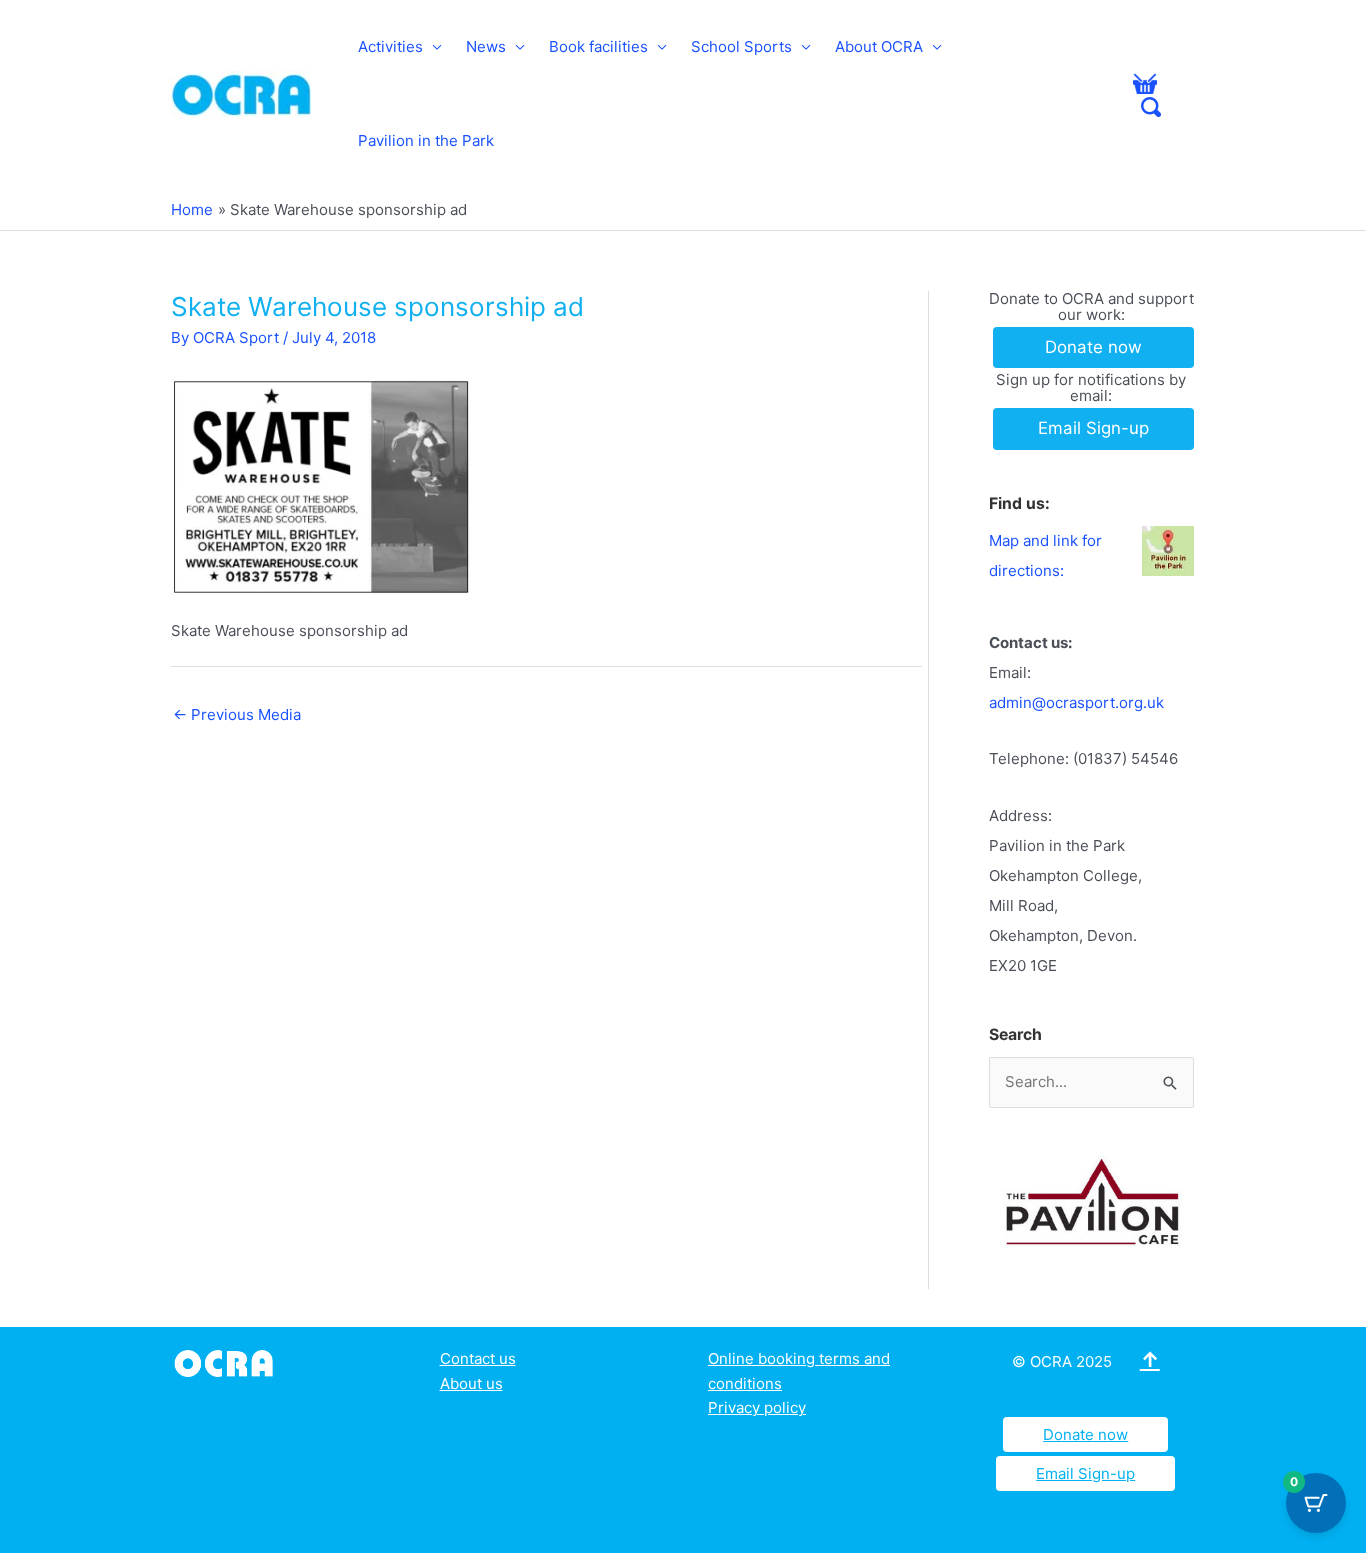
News (486, 46)
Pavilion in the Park (426, 140)
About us (471, 1383)
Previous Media (237, 714)
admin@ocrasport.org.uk (1076, 702)
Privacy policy (757, 1407)
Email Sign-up (1085, 1473)
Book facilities (598, 46)
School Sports (741, 46)
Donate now (1085, 1434)
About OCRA (879, 46)
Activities (390, 46)
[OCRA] (227, 1361)
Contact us (478, 1358)
